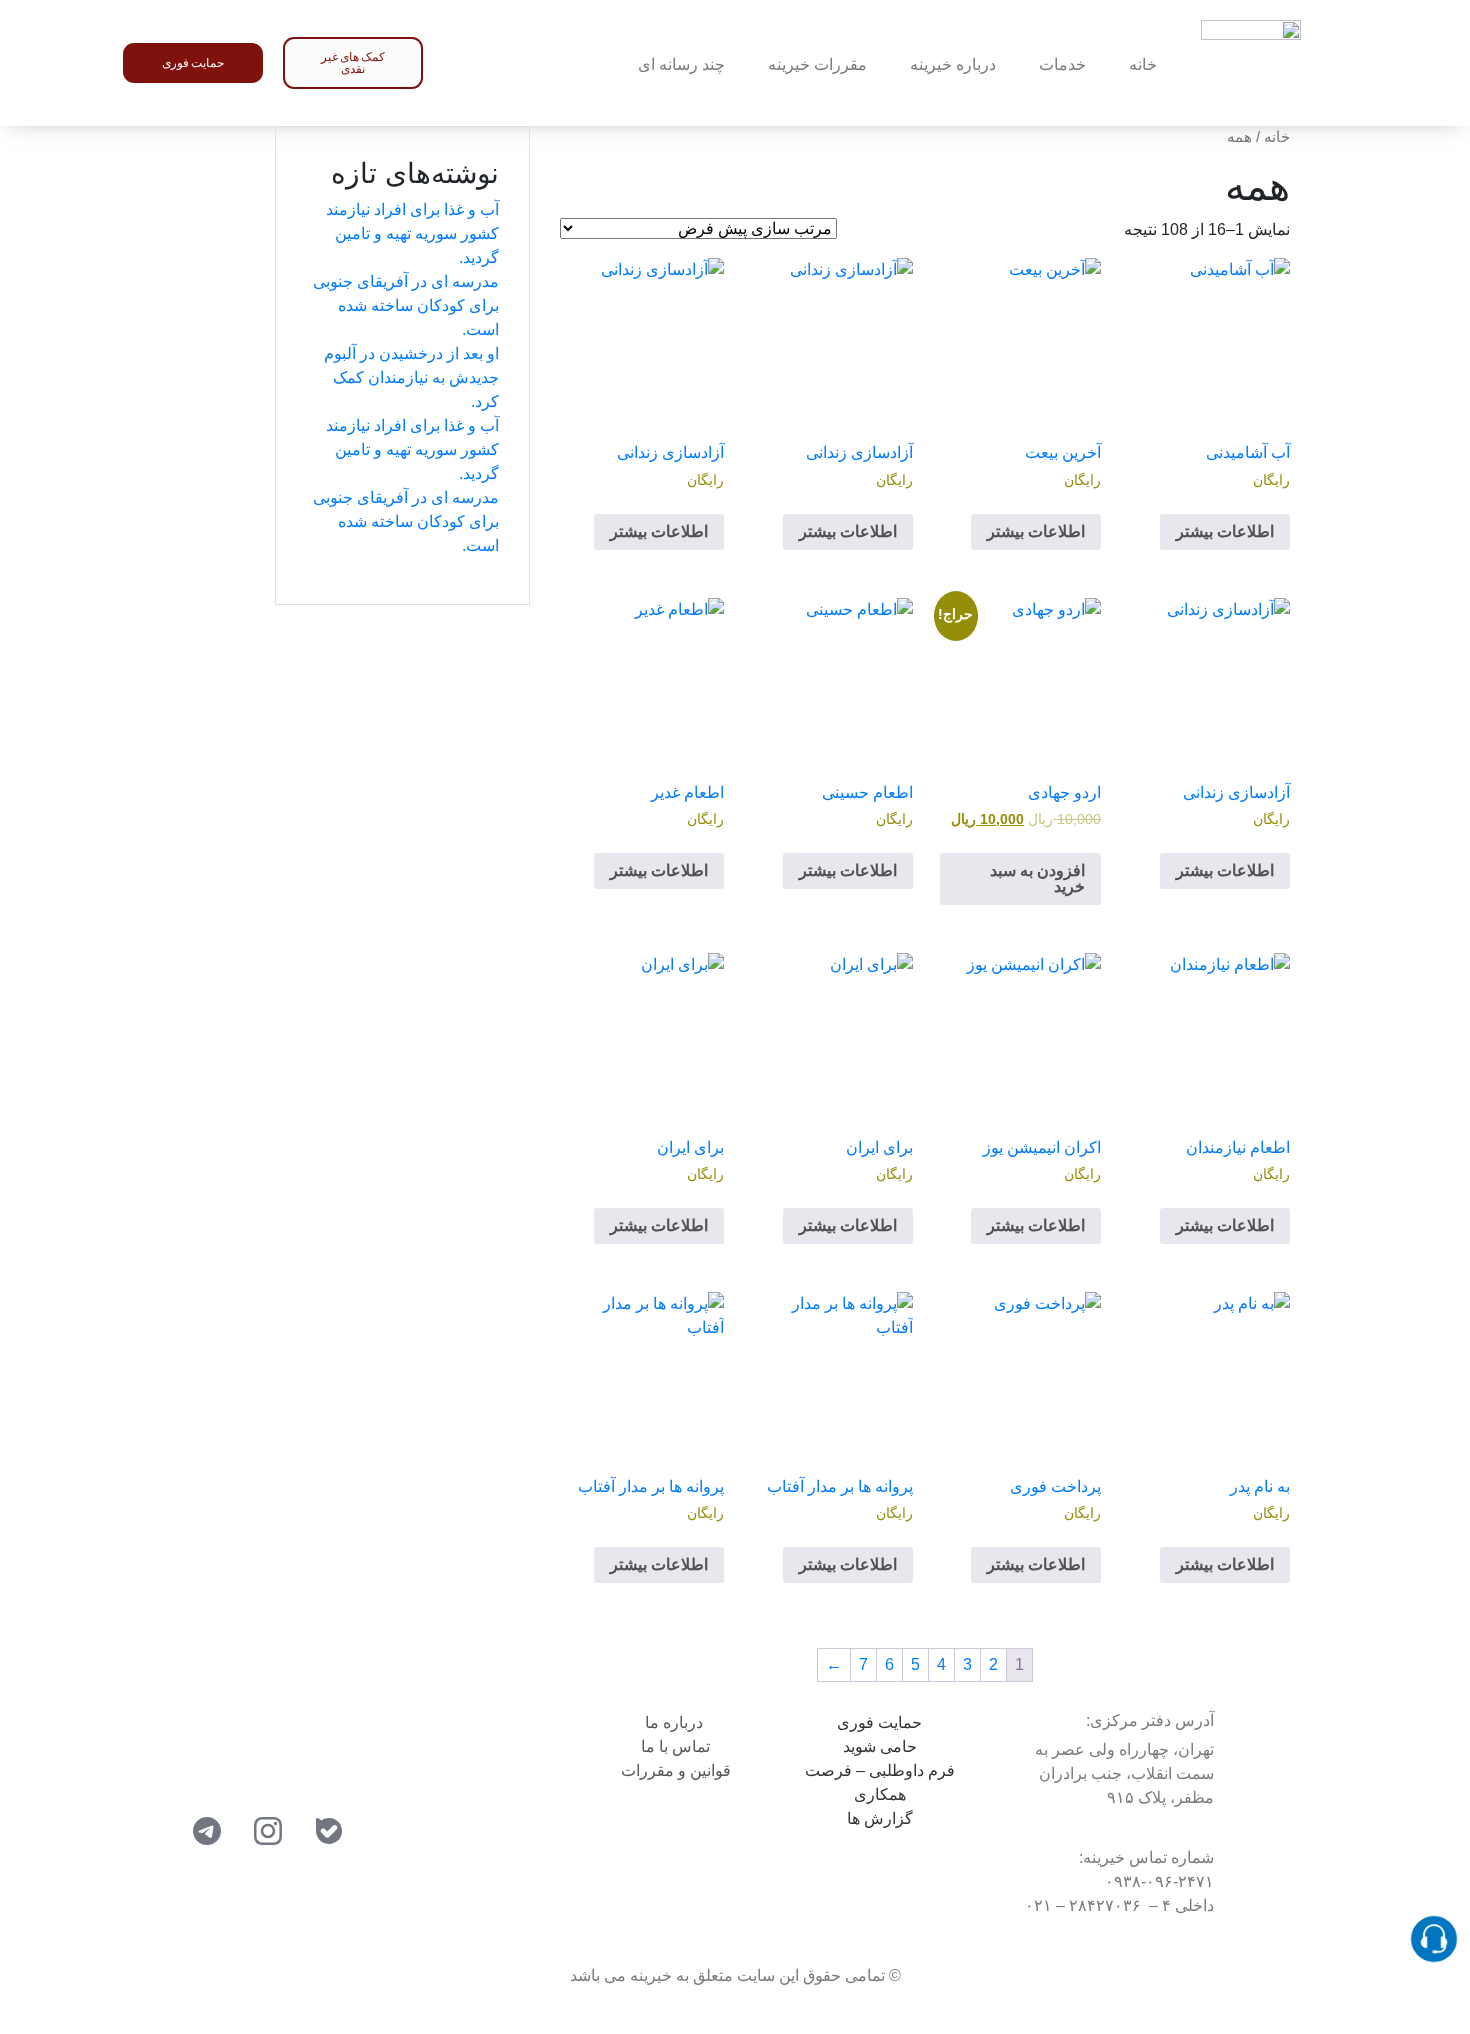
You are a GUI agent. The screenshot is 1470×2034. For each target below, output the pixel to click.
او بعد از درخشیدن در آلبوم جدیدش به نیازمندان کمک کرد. (411, 377)
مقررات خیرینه (817, 64)
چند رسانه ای (681, 64)
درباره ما (676, 1722)
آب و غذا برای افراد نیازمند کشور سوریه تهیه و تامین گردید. (412, 233)
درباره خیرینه (953, 64)
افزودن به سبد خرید (1037, 878)
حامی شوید (880, 1746)
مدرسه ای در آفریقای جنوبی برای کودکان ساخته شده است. (406, 305)
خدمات (1062, 64)
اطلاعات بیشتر (1225, 531)
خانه (1143, 64)
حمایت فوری (879, 1722)
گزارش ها (880, 1818)
